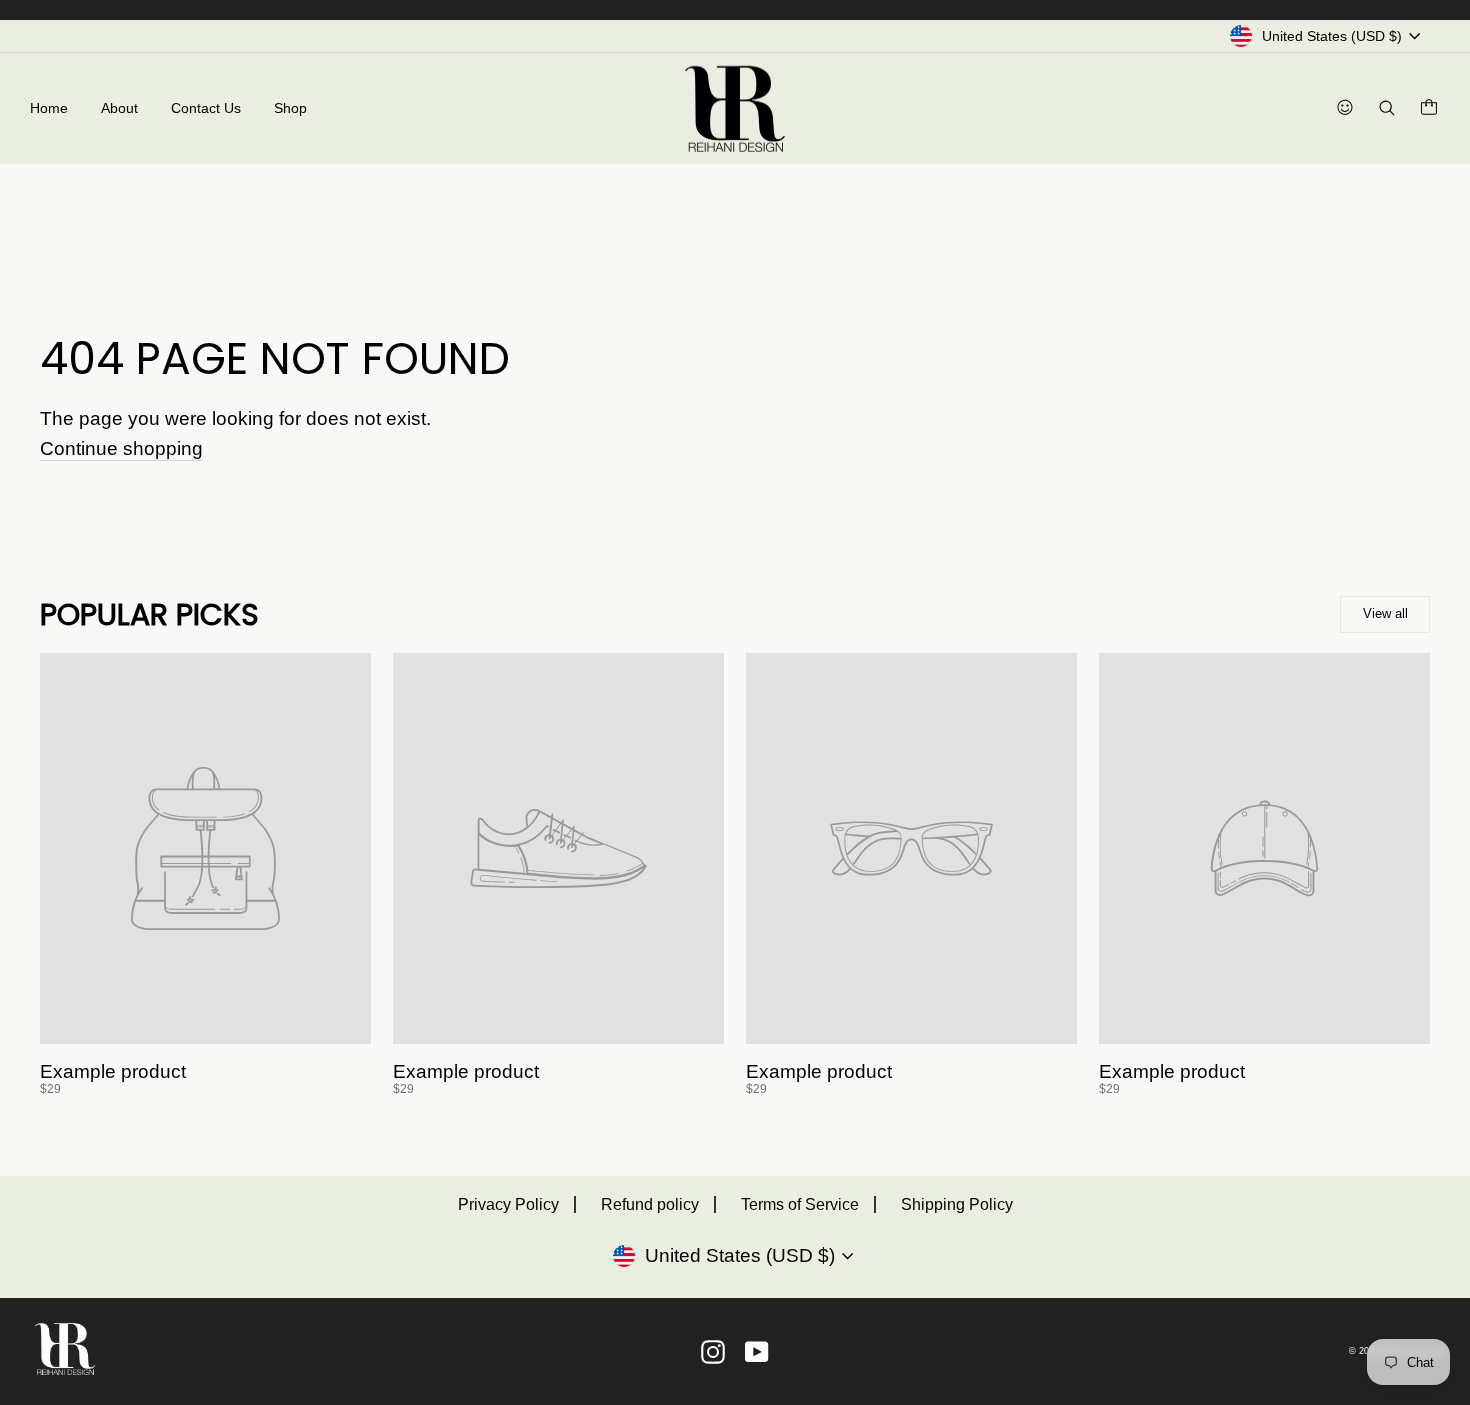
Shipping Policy (957, 1205)
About (119, 108)
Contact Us (206, 108)
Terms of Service (800, 1205)
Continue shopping (121, 449)
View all (1385, 613)
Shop (290, 108)
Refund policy (650, 1205)
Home (49, 108)
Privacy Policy (508, 1205)
